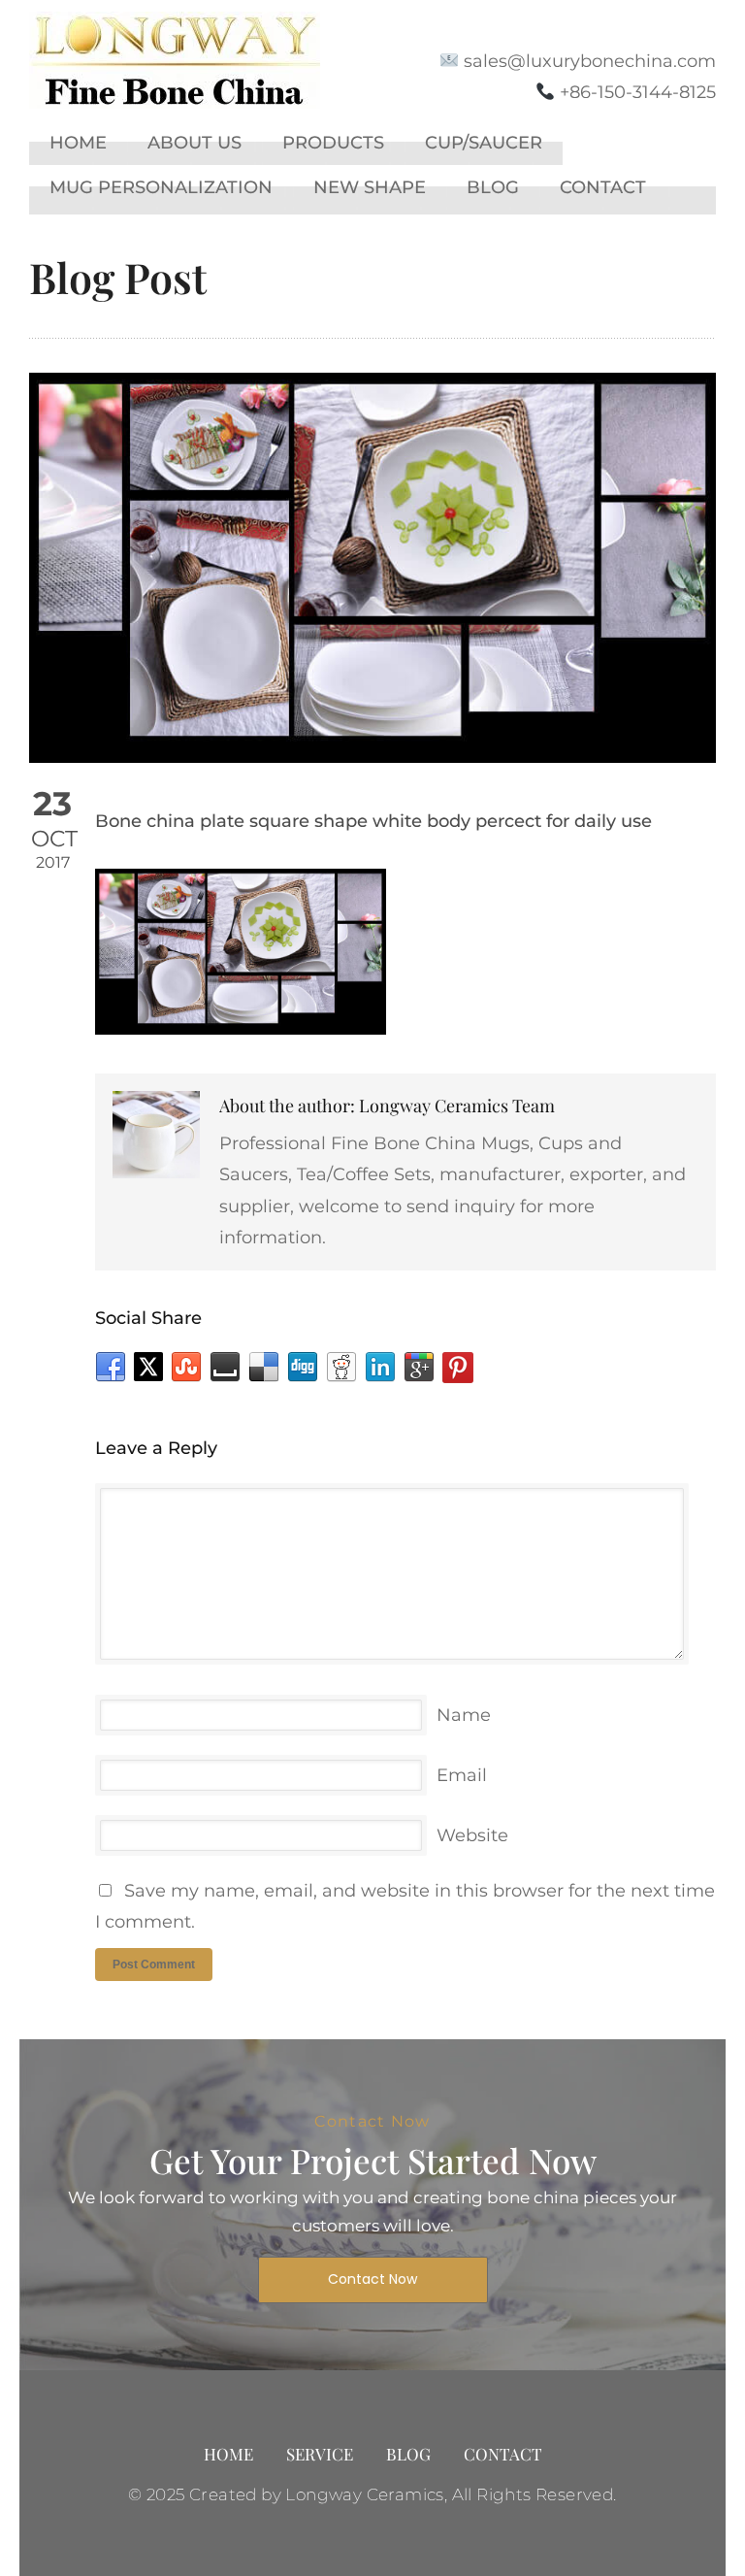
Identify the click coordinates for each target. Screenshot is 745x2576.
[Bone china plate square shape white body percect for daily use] (372, 568)
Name (464, 1715)
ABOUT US (194, 143)
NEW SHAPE (370, 187)
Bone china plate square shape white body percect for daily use (373, 821)
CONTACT (603, 187)
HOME (78, 143)
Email (462, 1775)
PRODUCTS (333, 143)
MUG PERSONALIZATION (161, 187)
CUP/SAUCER (484, 143)
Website (472, 1835)
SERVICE (320, 2454)
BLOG (493, 187)
